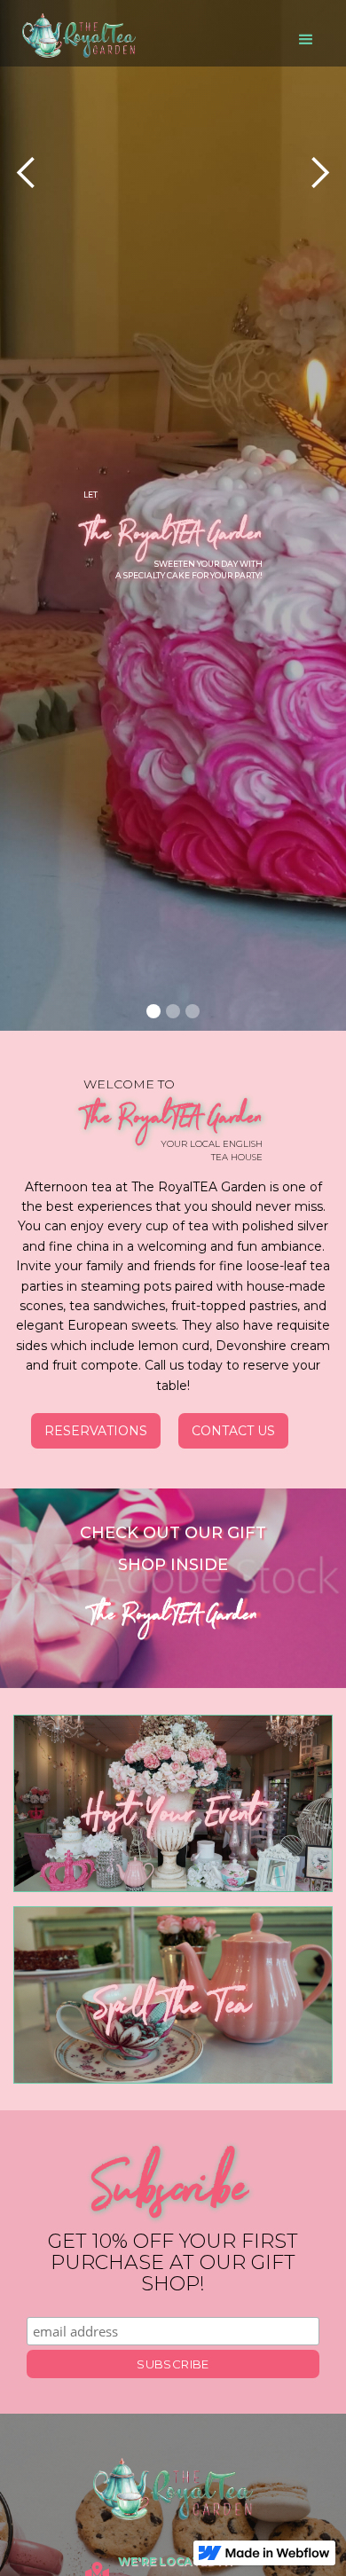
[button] (306, 40)
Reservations (96, 1431)
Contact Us (233, 1431)
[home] (75, 35)
